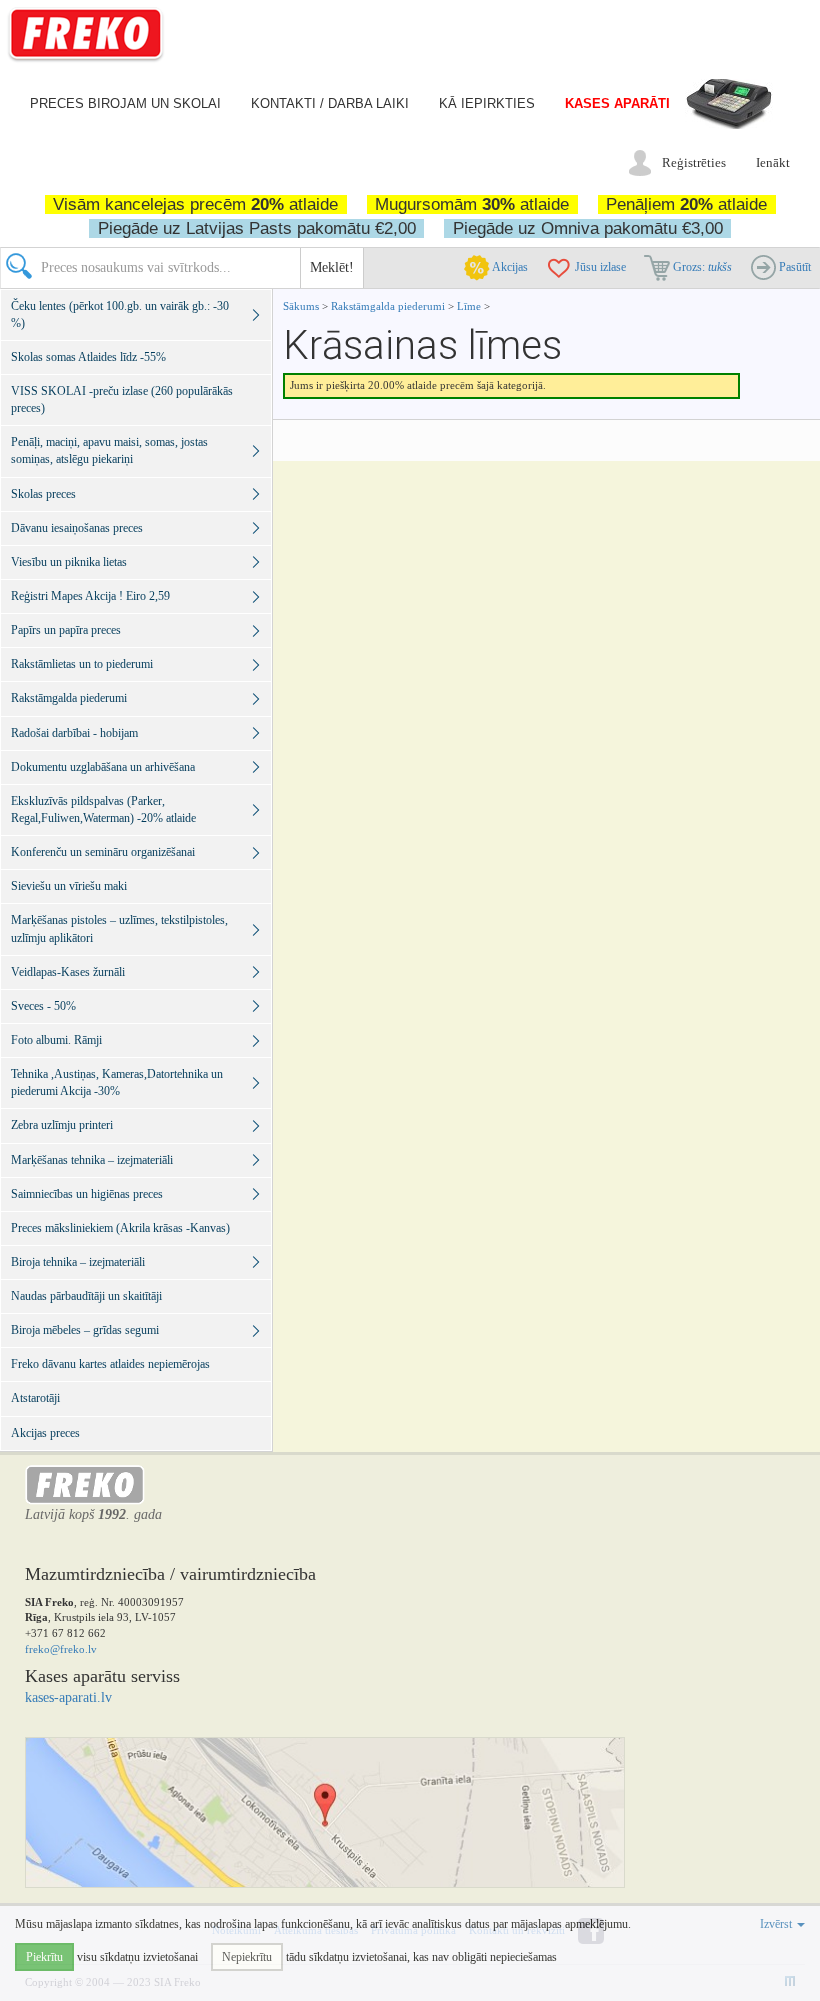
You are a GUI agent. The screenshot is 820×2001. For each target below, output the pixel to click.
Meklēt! (332, 267)
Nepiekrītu (247, 1957)
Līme (469, 306)
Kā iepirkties (487, 103)
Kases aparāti (617, 103)
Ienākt (773, 162)
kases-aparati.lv (68, 1697)
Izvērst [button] (777, 1924)
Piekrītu (44, 1957)
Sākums (301, 306)
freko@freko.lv (61, 1649)
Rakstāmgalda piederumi (389, 306)
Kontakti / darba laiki (330, 103)
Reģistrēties (694, 162)
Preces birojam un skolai (125, 103)
